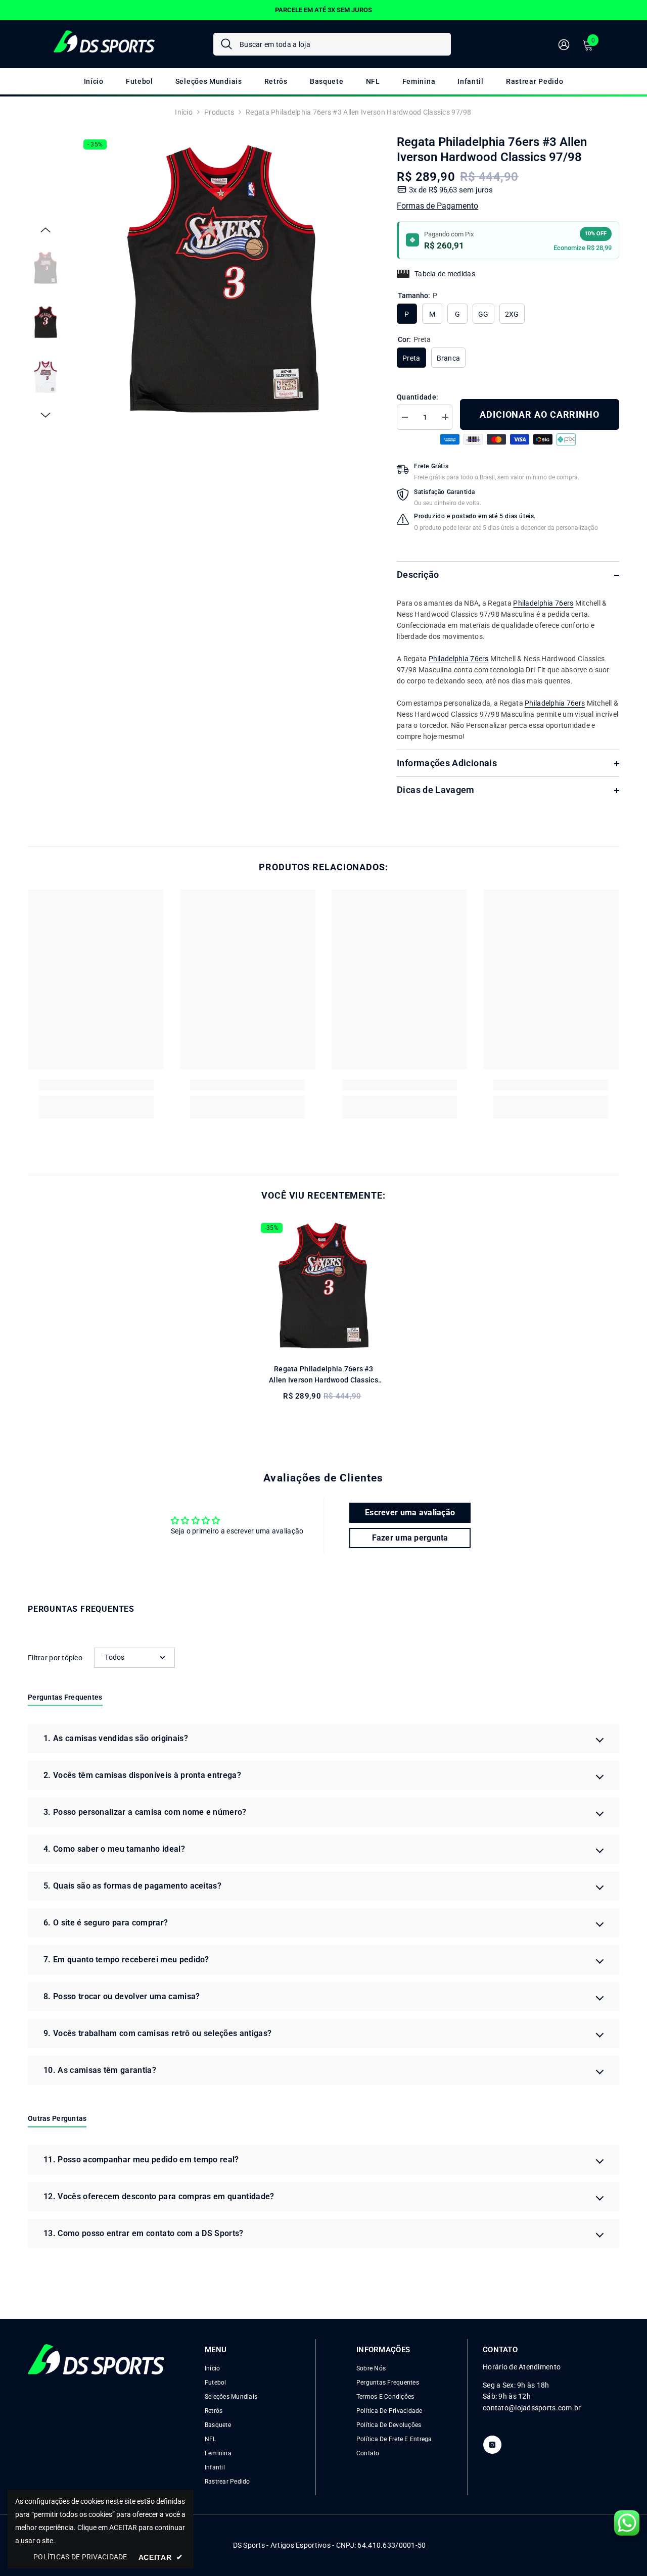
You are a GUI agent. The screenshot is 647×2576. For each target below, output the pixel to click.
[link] (96, 1085)
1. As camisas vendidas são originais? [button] (116, 1738)
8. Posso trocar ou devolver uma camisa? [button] (122, 1996)
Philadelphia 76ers (543, 604)
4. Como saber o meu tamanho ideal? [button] (114, 1849)
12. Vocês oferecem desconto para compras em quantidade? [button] (159, 2196)
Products (219, 112)
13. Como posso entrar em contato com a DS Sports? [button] (144, 2233)
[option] (223, 279)
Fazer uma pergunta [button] (410, 1538)
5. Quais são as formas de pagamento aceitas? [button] (132, 1886)
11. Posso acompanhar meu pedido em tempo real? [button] (141, 2160)
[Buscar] (332, 44)
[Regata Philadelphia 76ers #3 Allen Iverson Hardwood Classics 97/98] (323, 1285)
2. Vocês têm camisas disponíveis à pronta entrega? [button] (142, 1775)
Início (184, 112)
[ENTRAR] (564, 44)
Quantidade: (418, 397)
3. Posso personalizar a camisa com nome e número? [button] (145, 1812)
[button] (45, 230)
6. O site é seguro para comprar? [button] (106, 1923)
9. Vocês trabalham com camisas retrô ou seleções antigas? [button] (157, 2033)
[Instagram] (492, 2445)
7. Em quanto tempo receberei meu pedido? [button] (126, 1960)
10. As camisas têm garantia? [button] (100, 2070)
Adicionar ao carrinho (540, 414)
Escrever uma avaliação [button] (410, 1513)
